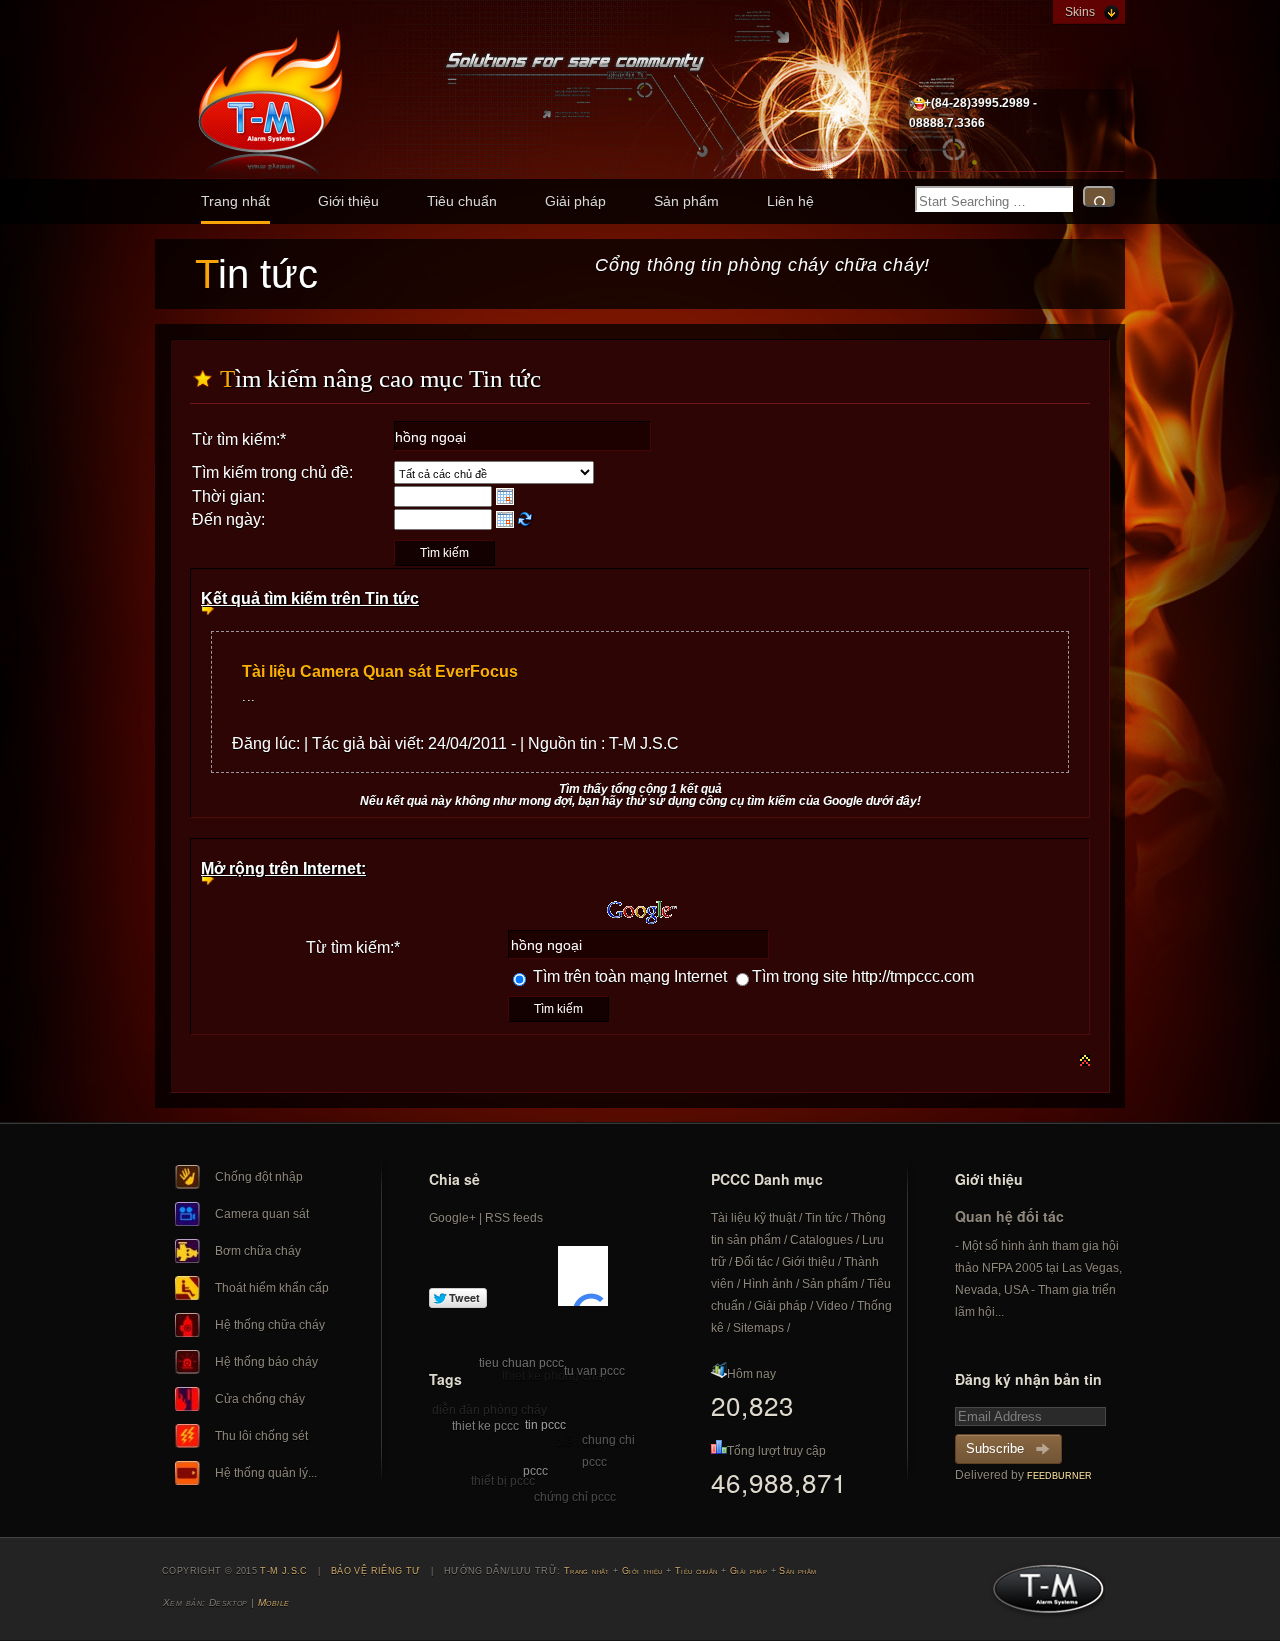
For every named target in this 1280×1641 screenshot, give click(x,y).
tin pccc (545, 1425)
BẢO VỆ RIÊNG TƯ (376, 1571)
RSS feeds (514, 1218)
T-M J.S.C (1042, 1595)
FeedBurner (1059, 1476)
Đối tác (754, 1262)
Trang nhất (235, 201)
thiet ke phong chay (555, 1376)
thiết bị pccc (503, 1481)
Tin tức (823, 1218)
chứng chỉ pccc (575, 1497)
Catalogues (821, 1240)
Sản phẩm (686, 201)
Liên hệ (790, 201)
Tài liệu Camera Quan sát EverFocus (380, 671)
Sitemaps (758, 1328)
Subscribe (995, 1448)
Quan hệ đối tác (1009, 1216)
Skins (1080, 12)
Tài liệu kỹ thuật (753, 1218)
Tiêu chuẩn (462, 201)
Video (832, 1306)
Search (1099, 196)
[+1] (583, 1276)
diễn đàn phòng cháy (489, 1410)
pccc (535, 1471)
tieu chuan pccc (521, 1363)
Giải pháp (575, 201)
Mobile (274, 1602)
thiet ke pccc (485, 1426)
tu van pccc (594, 1371)
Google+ (452, 1218)
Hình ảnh (768, 1284)
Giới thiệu (348, 201)
